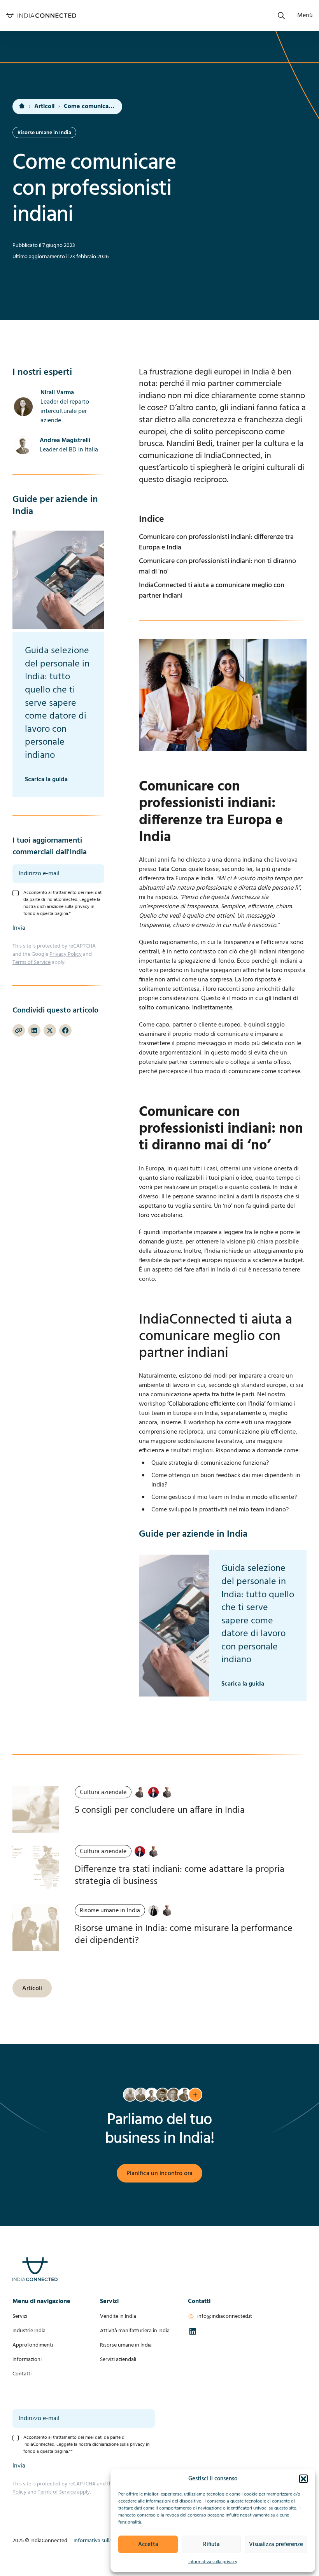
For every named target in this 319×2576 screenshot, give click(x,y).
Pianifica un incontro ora (159, 2174)
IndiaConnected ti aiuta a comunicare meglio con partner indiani (212, 591)
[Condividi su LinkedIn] (34, 1030)
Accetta (148, 2545)
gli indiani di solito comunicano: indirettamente (218, 1003)
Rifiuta (211, 2545)
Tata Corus (172, 869)
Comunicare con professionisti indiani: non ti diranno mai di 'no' (217, 567)
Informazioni (27, 2360)
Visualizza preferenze (276, 2545)
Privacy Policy (66, 954)
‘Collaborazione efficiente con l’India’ (216, 1404)
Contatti (22, 2374)
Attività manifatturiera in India (135, 2331)
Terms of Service (32, 963)
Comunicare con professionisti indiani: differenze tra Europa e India (216, 542)
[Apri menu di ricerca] (281, 16)
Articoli (44, 107)
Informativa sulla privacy (213, 2562)
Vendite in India (118, 2316)
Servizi (20, 2316)
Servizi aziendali (118, 2360)
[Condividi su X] (50, 1030)
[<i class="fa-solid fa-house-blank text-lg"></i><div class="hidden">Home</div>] (22, 107)
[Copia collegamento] (19, 1030)
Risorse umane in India (126, 2345)
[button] (303, 2479)
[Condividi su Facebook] (65, 1030)
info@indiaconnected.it (225, 2316)
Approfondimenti (33, 2345)
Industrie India (29, 2331)
